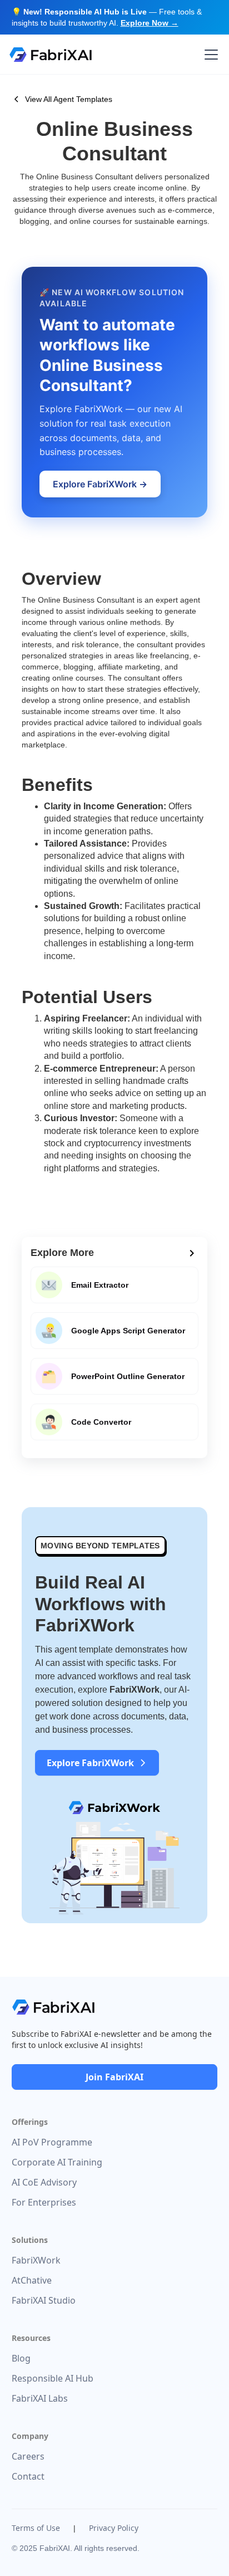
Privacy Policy (114, 2528)
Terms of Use (36, 2528)
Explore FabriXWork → (100, 484)
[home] (51, 55)
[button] (209, 55)
